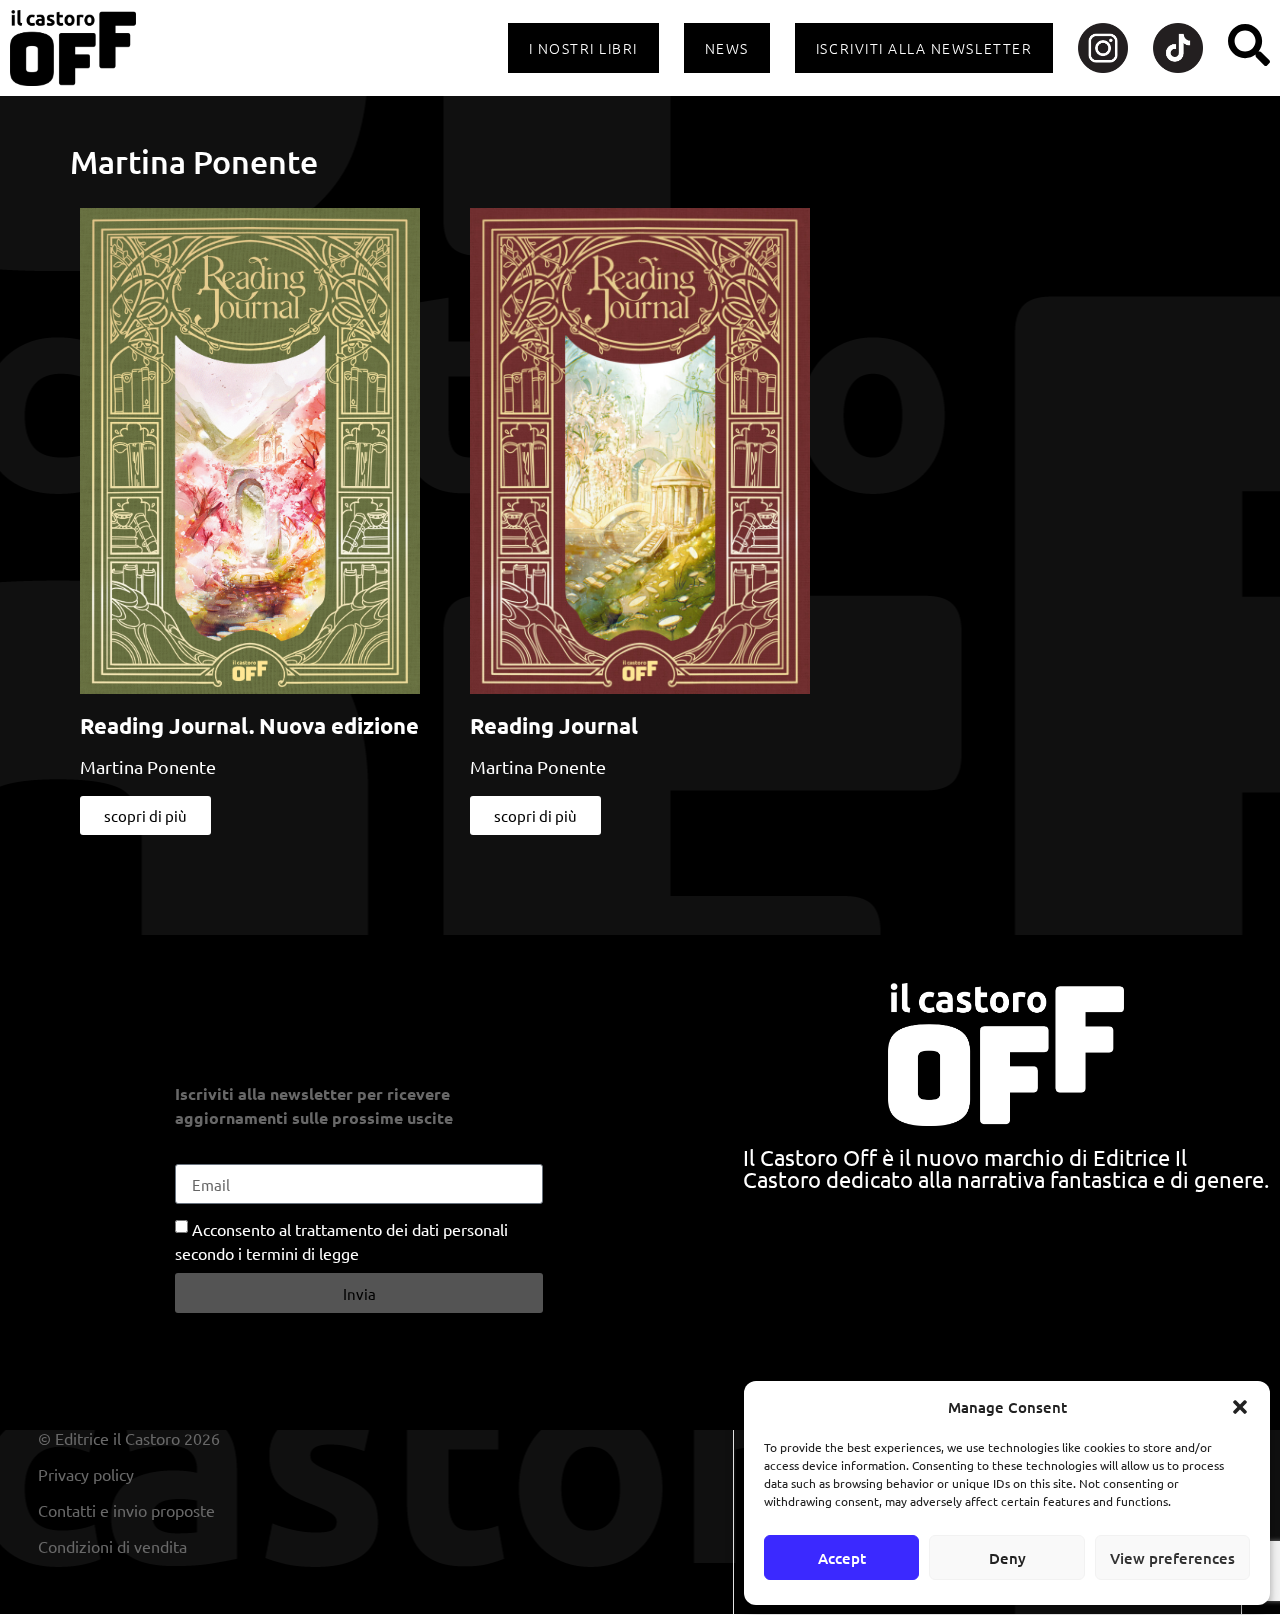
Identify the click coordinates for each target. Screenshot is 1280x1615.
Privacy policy (86, 1474)
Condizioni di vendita (112, 1546)
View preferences (1172, 1558)
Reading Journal (554, 725)
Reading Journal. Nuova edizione (249, 725)
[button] (1240, 1407)
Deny (1007, 1558)
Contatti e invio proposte (126, 1510)
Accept (842, 1558)
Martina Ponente (148, 766)
